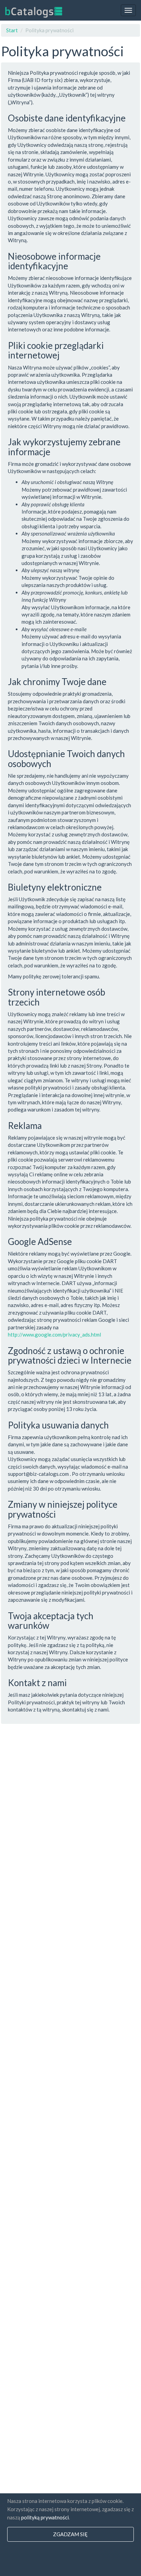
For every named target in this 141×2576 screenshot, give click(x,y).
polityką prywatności (45, 2517)
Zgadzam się (70, 2534)
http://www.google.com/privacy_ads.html (54, 1334)
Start (12, 30)
